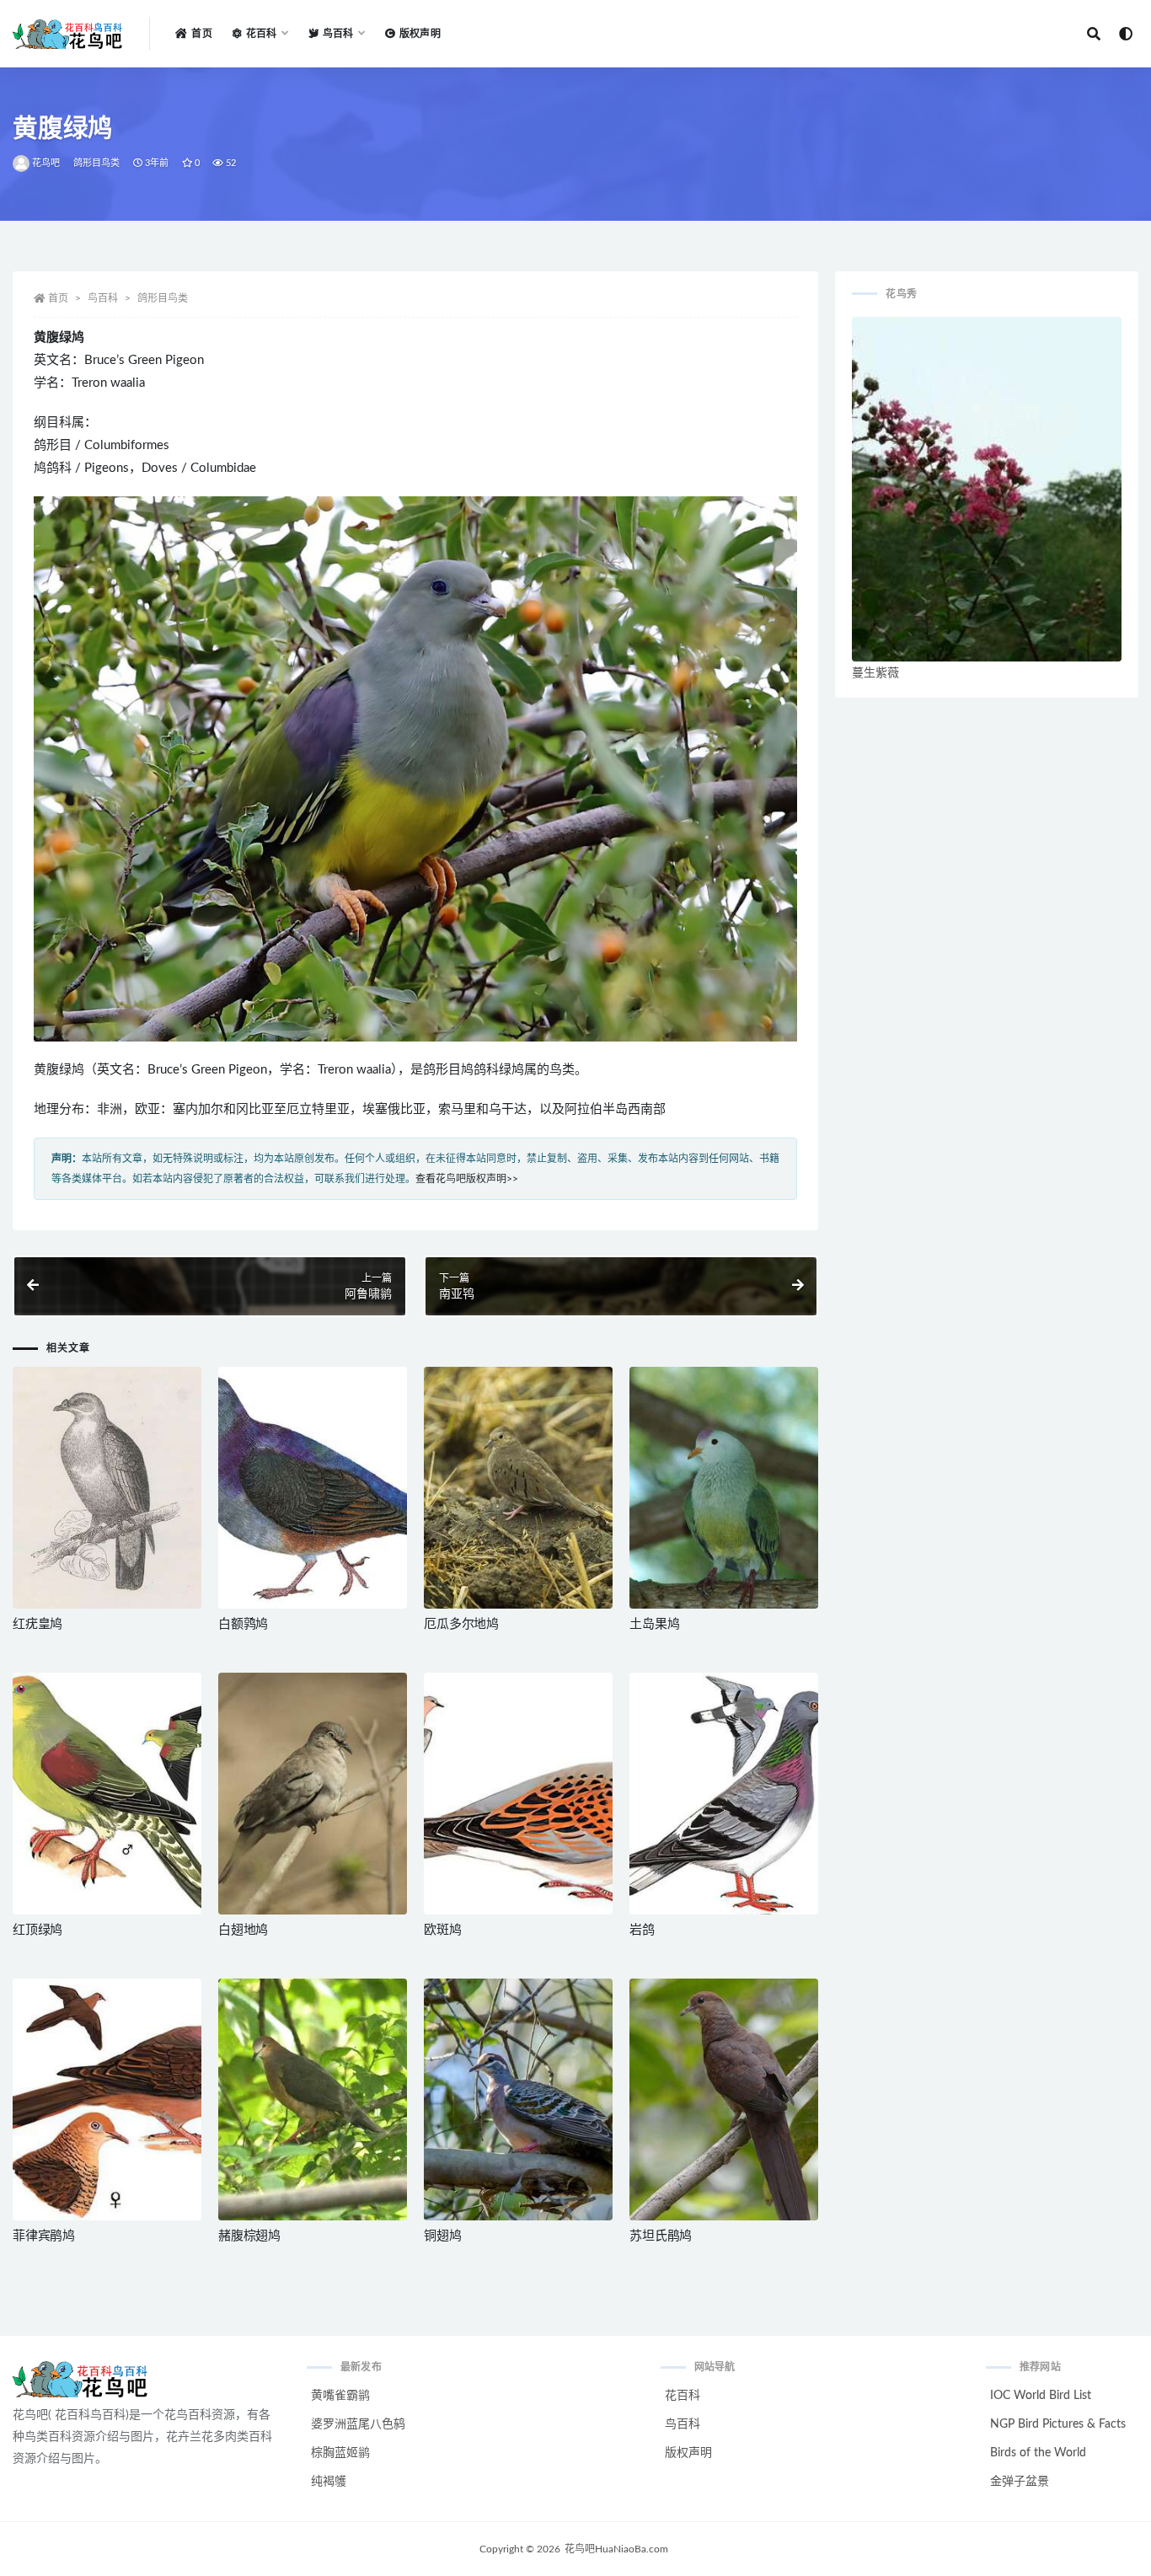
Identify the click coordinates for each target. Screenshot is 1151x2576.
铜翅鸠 (442, 2236)
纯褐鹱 (329, 2482)
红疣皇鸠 (37, 1624)
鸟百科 (103, 298)
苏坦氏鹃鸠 (661, 2236)
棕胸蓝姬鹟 (340, 2453)
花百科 (683, 2396)
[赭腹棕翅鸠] (313, 2099)
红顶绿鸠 (37, 1930)
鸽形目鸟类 (97, 163)
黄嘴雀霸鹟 (340, 2396)
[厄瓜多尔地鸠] (518, 1488)
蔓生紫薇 (875, 673)
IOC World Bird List (1041, 2396)
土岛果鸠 (654, 1624)
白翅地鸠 (243, 1930)
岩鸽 (642, 1930)
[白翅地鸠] (313, 1794)
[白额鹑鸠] (313, 1488)
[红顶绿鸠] (107, 1794)
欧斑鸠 (442, 1930)
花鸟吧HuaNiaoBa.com (616, 2549)
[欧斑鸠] (518, 1794)
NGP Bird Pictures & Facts (1058, 2424)
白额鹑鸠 (243, 1624)
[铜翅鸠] (518, 2099)
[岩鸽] (724, 1794)
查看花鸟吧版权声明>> (467, 1179)
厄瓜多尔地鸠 (461, 1624)
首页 (201, 34)
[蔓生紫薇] (987, 489)
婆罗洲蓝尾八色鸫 (358, 2424)
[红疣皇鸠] (107, 1488)
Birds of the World (1038, 2453)
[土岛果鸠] (724, 1488)
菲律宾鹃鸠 (44, 2236)
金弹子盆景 (1020, 2482)
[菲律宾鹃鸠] (107, 2099)
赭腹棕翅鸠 (249, 2236)
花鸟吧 (46, 163)
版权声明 (420, 34)
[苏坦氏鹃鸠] (724, 2099)
